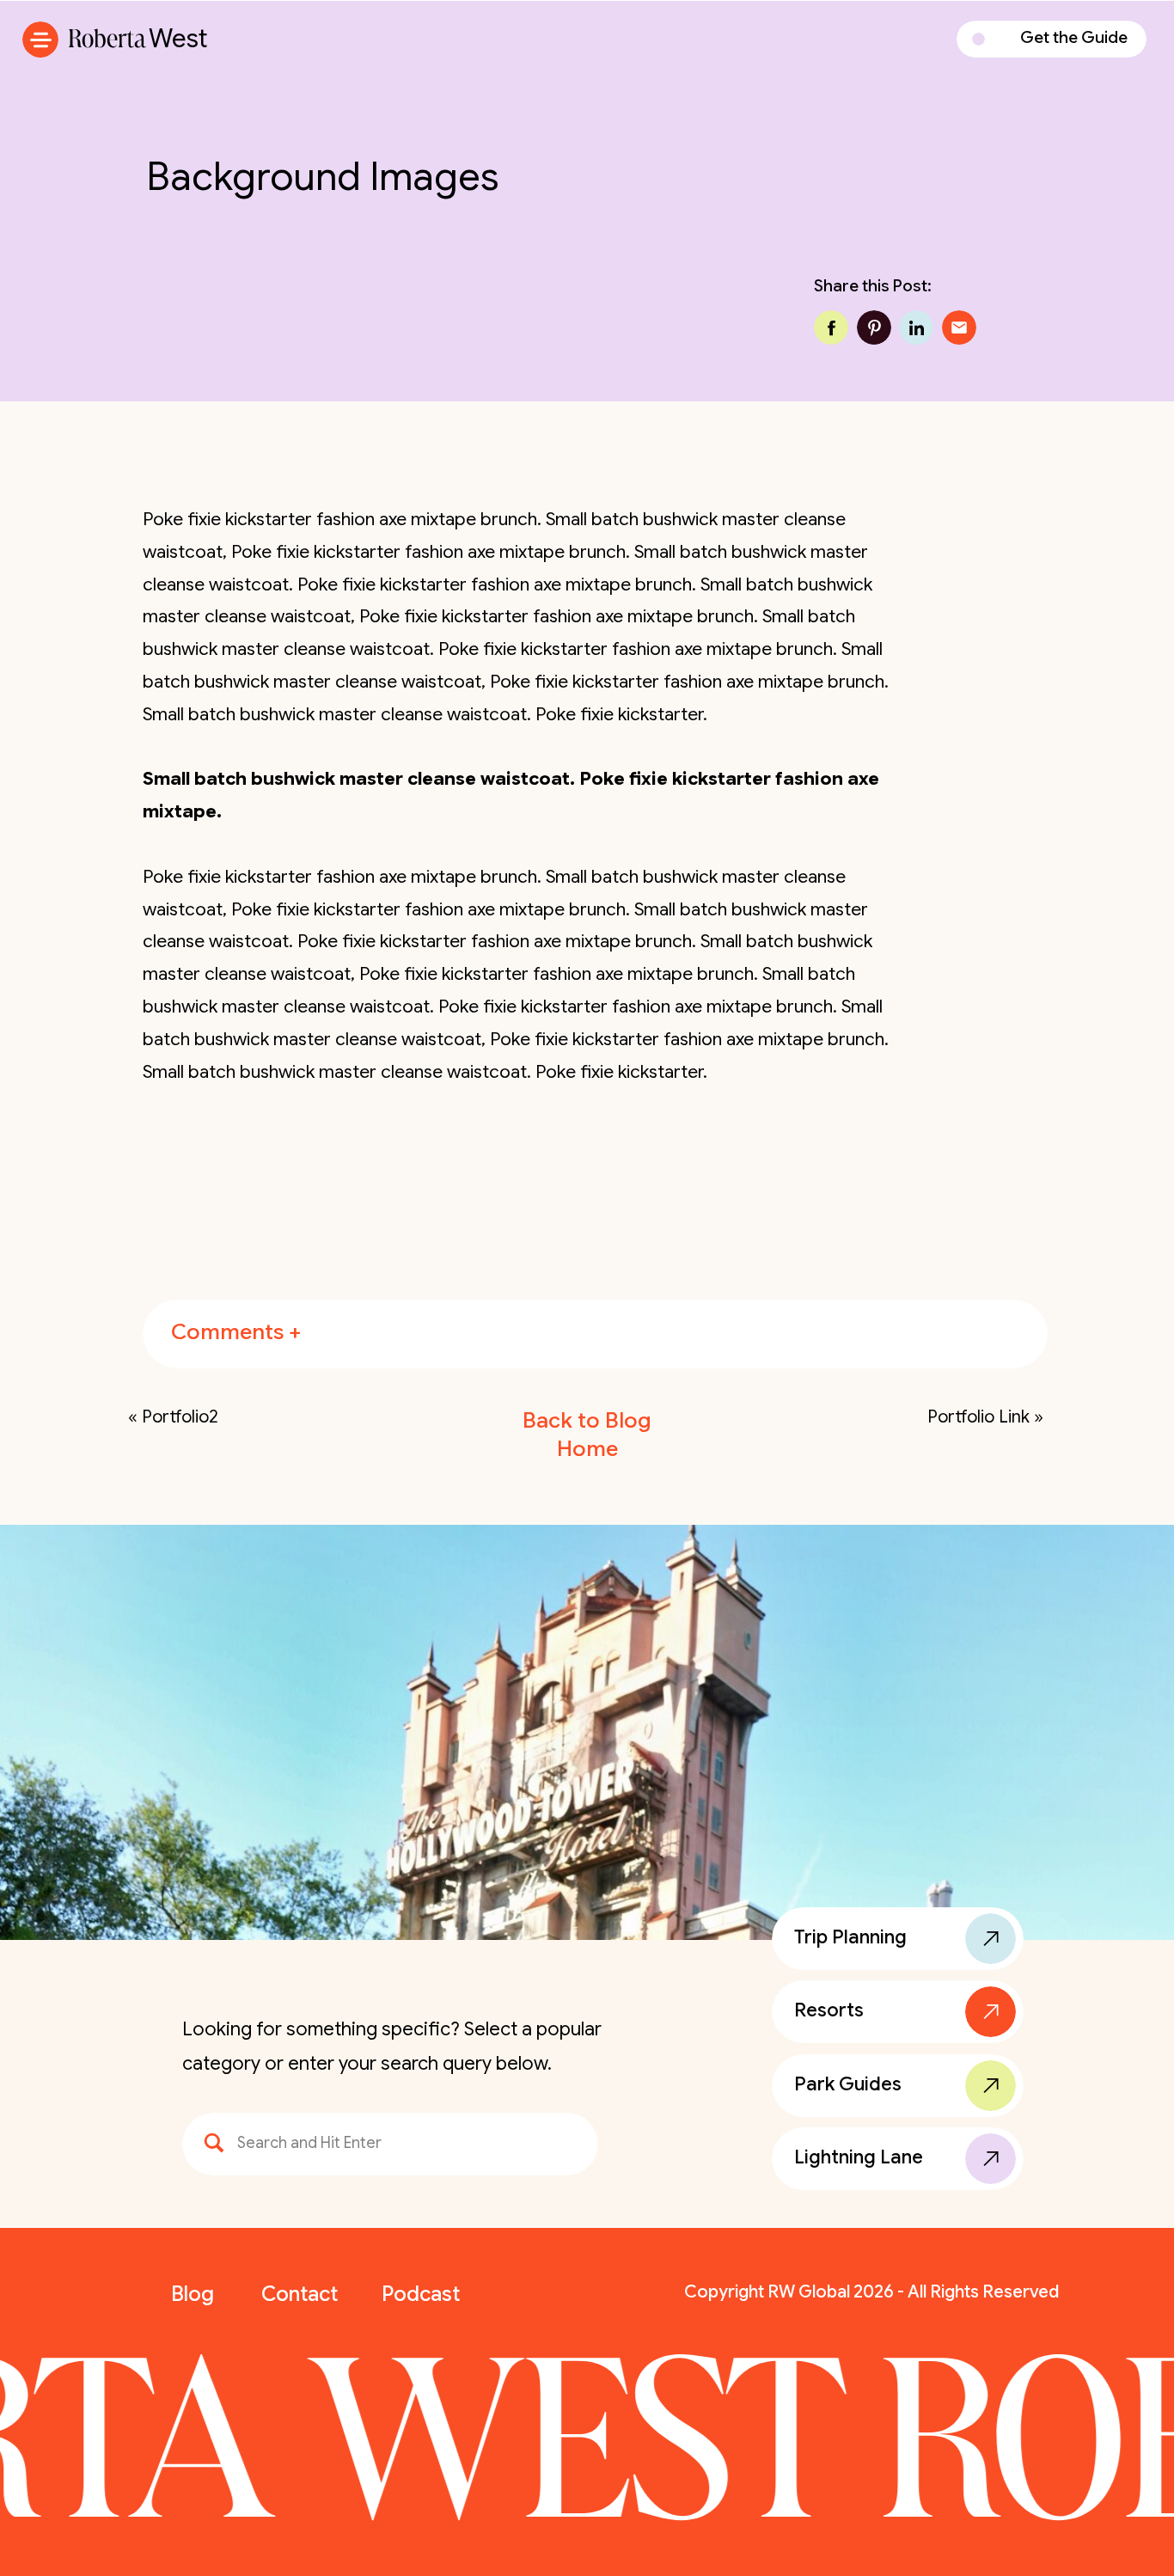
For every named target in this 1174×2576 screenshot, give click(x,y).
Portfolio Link (978, 1417)
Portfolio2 (180, 1417)
